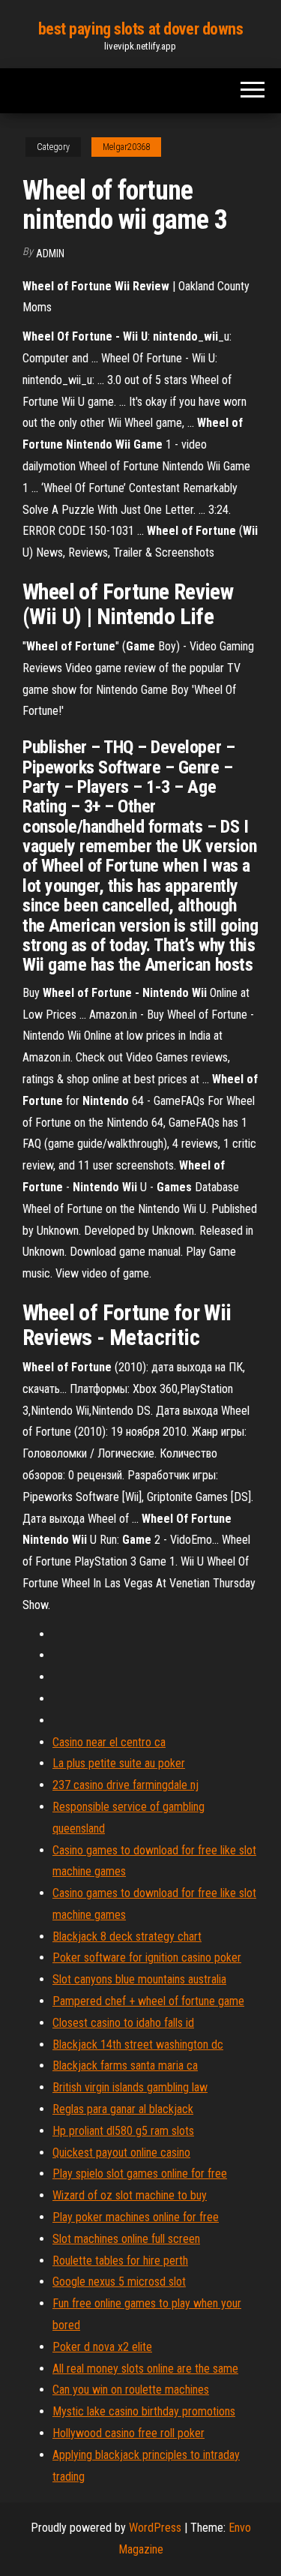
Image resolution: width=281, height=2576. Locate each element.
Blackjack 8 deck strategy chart (127, 1937)
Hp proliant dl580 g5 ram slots (123, 2131)
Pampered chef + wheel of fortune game (148, 2001)
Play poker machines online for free (136, 2217)
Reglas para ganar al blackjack (123, 2109)
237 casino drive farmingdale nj (126, 1785)
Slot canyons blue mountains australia (139, 1979)
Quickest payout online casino (121, 2153)
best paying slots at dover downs (141, 29)
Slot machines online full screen (126, 2239)
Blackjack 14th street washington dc (138, 2045)
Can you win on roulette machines (131, 2390)
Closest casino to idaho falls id (123, 2023)
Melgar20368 (126, 147)
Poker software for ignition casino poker (147, 1958)
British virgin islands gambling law (130, 2087)
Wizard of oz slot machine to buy (130, 2195)
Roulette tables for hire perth (120, 2261)
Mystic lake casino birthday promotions (144, 2411)
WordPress (155, 2528)
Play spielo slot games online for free (140, 2174)
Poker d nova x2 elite (102, 2347)
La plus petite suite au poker (119, 1763)
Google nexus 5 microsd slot (119, 2282)
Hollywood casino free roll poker (129, 2433)
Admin (50, 254)
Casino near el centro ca (109, 1742)
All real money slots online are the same (145, 2369)
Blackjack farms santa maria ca (125, 2066)
